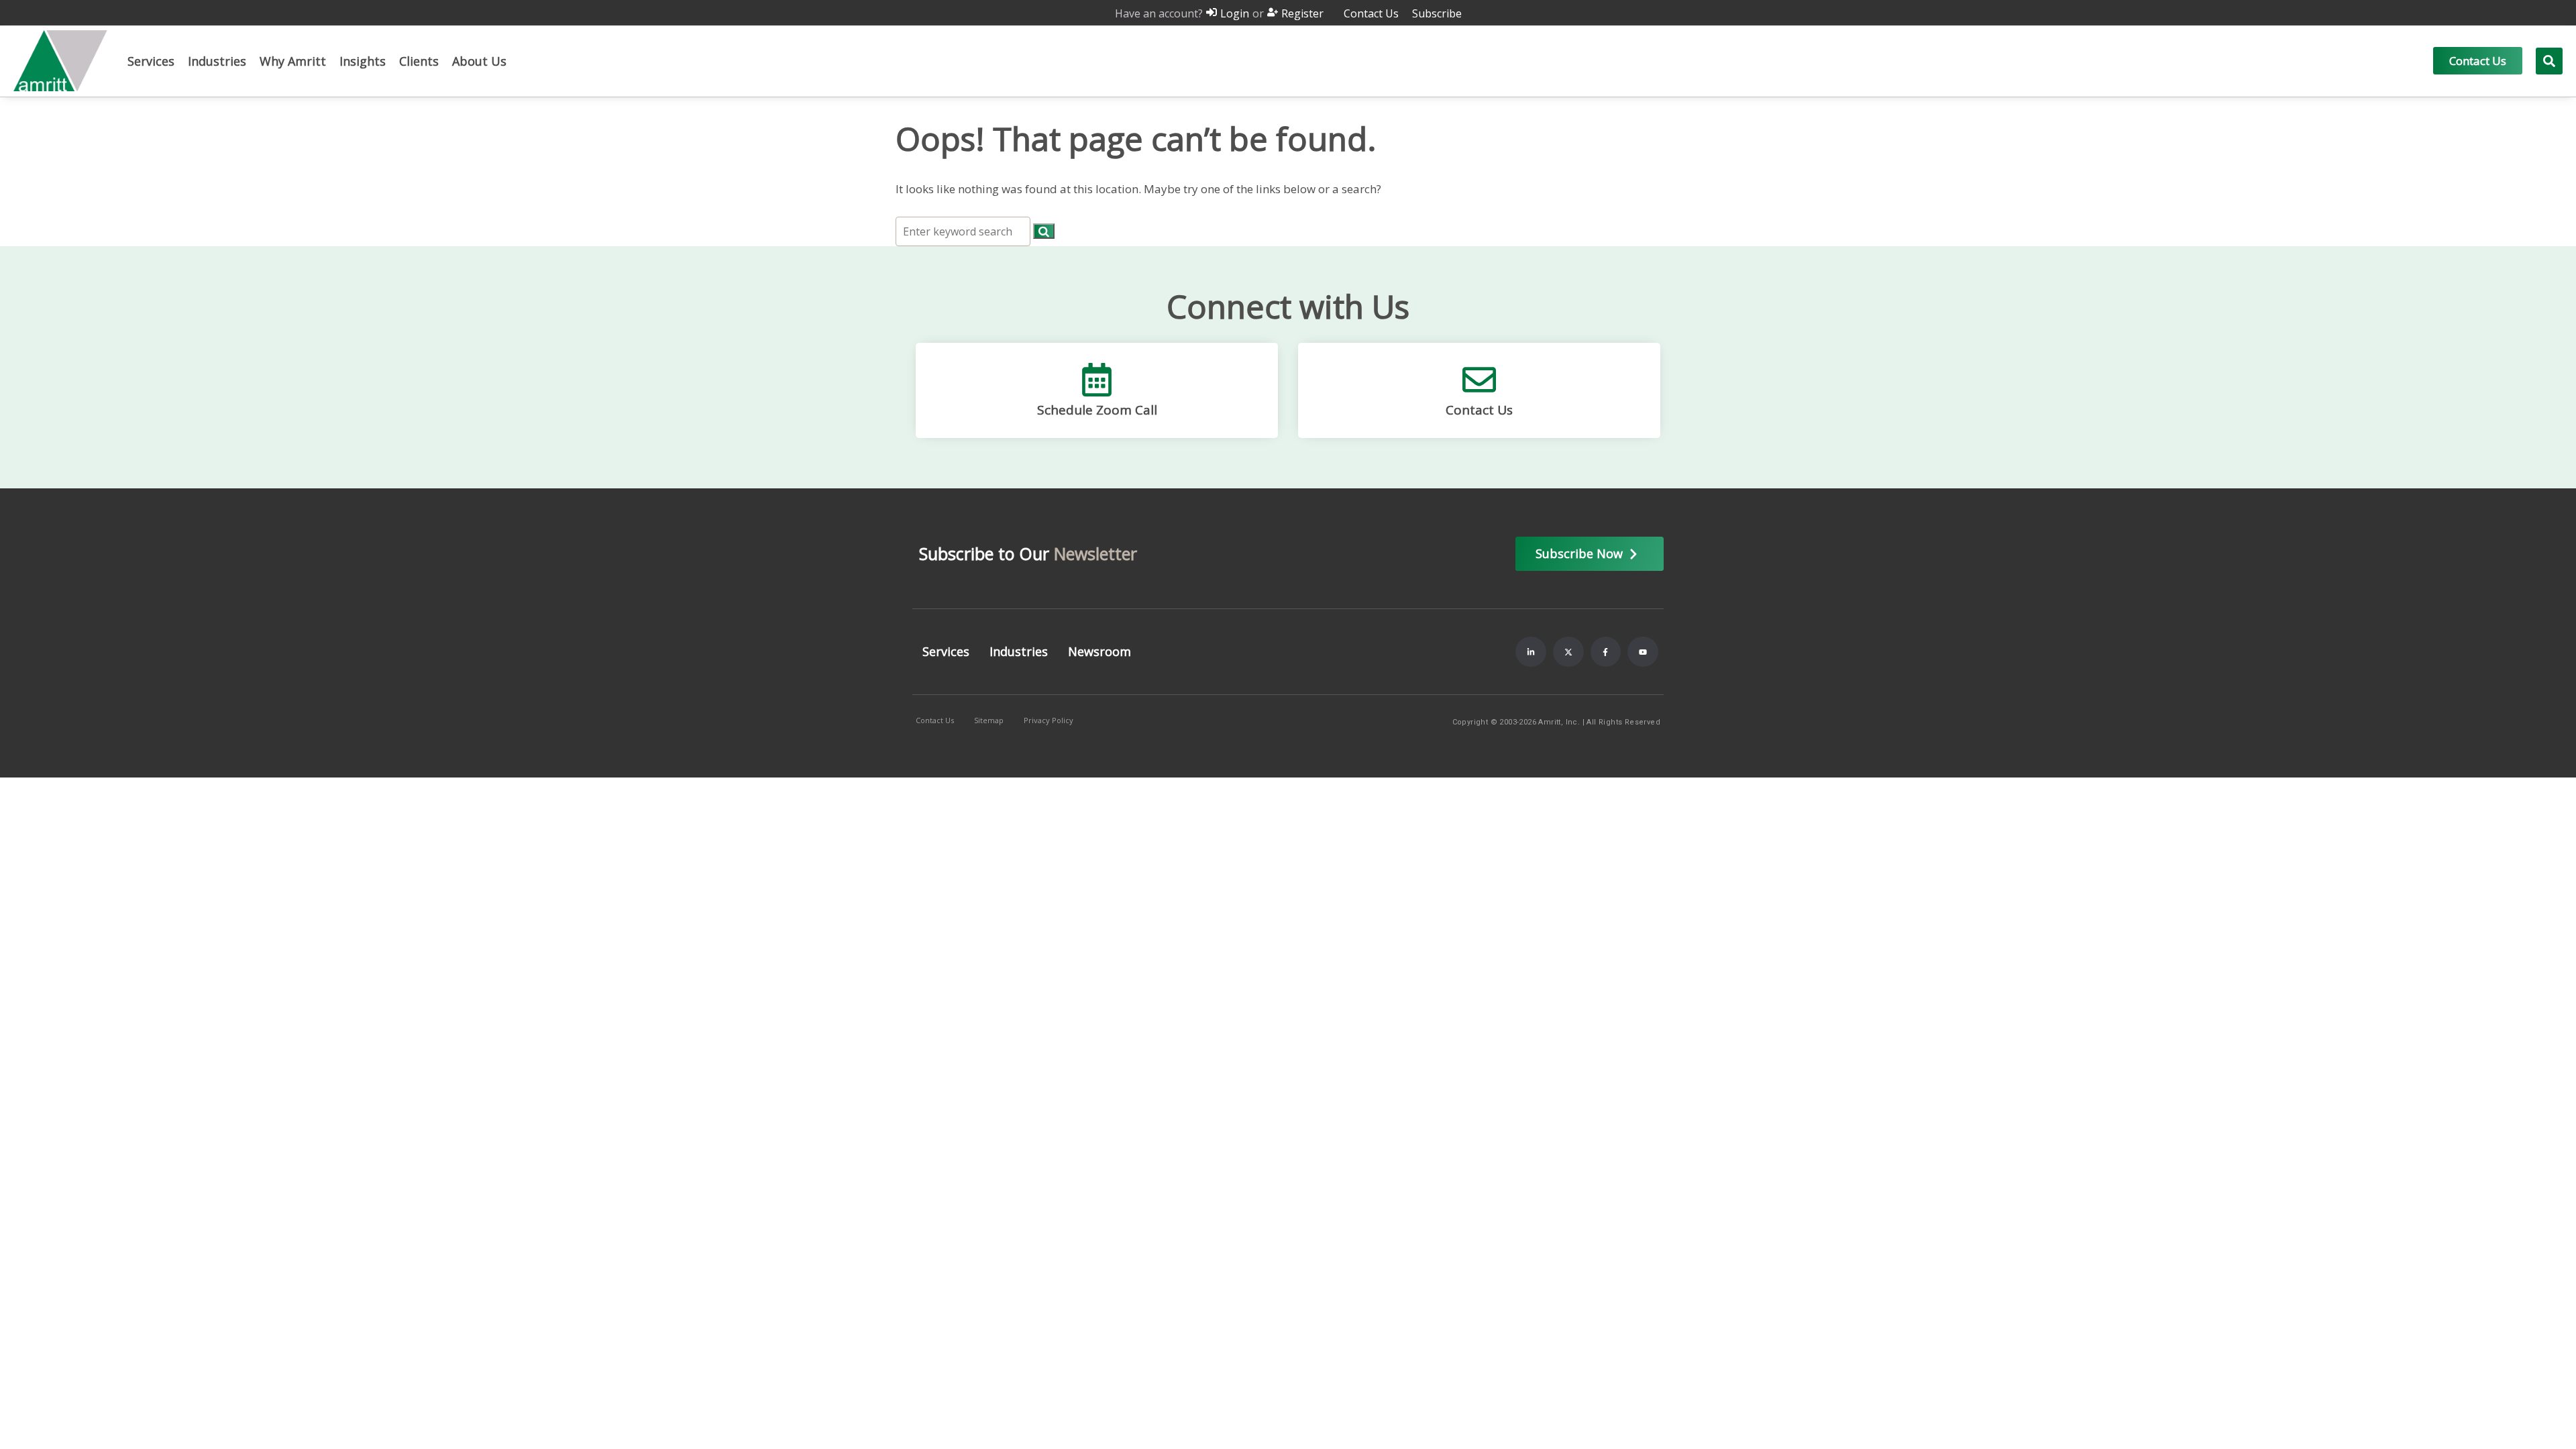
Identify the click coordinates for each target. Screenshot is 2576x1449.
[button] (151, 61)
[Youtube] (1643, 652)
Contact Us (1479, 410)
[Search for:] (964, 231)
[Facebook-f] (1606, 652)
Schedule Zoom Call (1097, 410)
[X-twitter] (1568, 652)
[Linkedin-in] (1531, 652)
